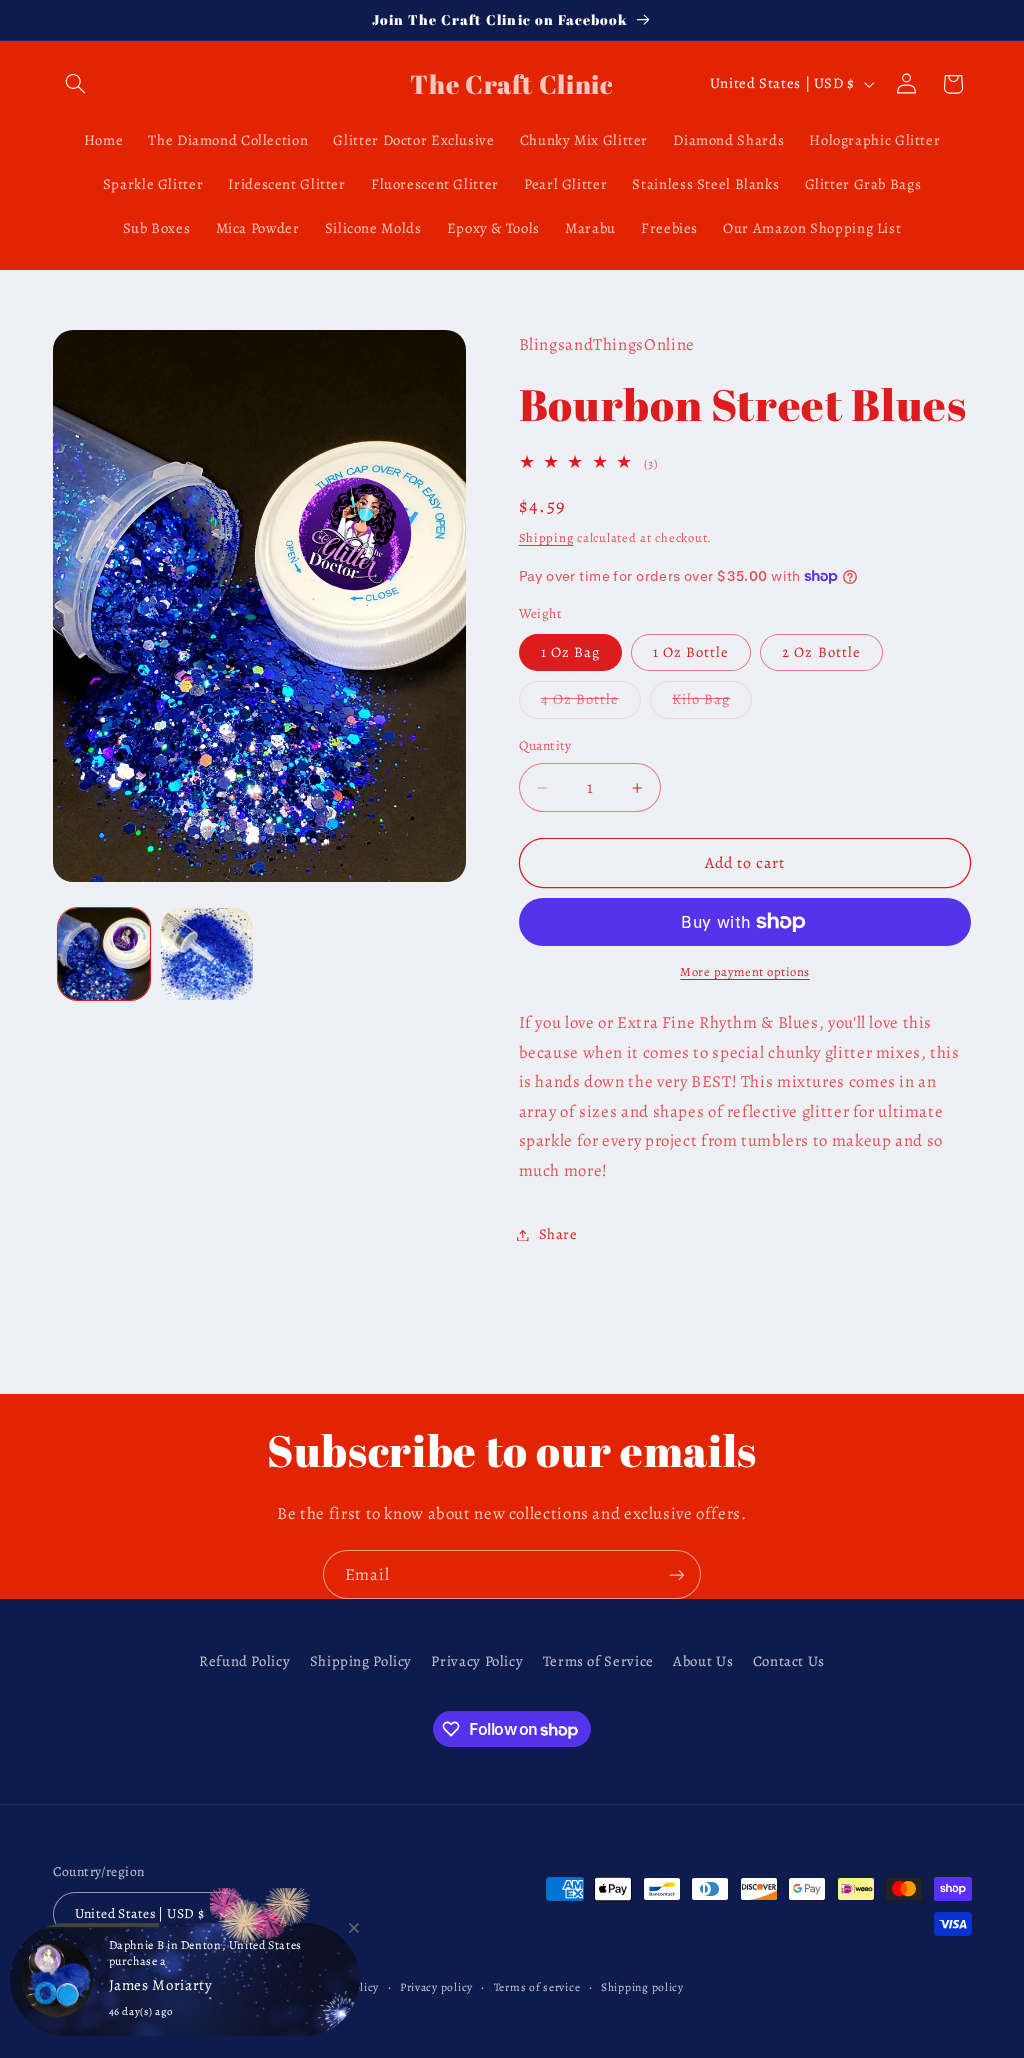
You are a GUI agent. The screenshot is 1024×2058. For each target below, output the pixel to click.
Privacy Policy (477, 1661)
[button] (76, 84)
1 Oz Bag (570, 652)
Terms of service (537, 1987)
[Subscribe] (677, 1574)
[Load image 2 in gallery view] (207, 954)
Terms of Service (598, 1661)
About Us (703, 1661)
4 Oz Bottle (591, 703)
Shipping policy (642, 1987)
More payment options (745, 971)
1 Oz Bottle (691, 652)
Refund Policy (244, 1661)
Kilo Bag (712, 703)
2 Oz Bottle (821, 652)
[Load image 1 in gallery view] (104, 954)
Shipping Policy (361, 1661)
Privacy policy (436, 1987)
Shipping (546, 537)
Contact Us (789, 1661)
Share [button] (558, 1234)
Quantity (545, 745)
